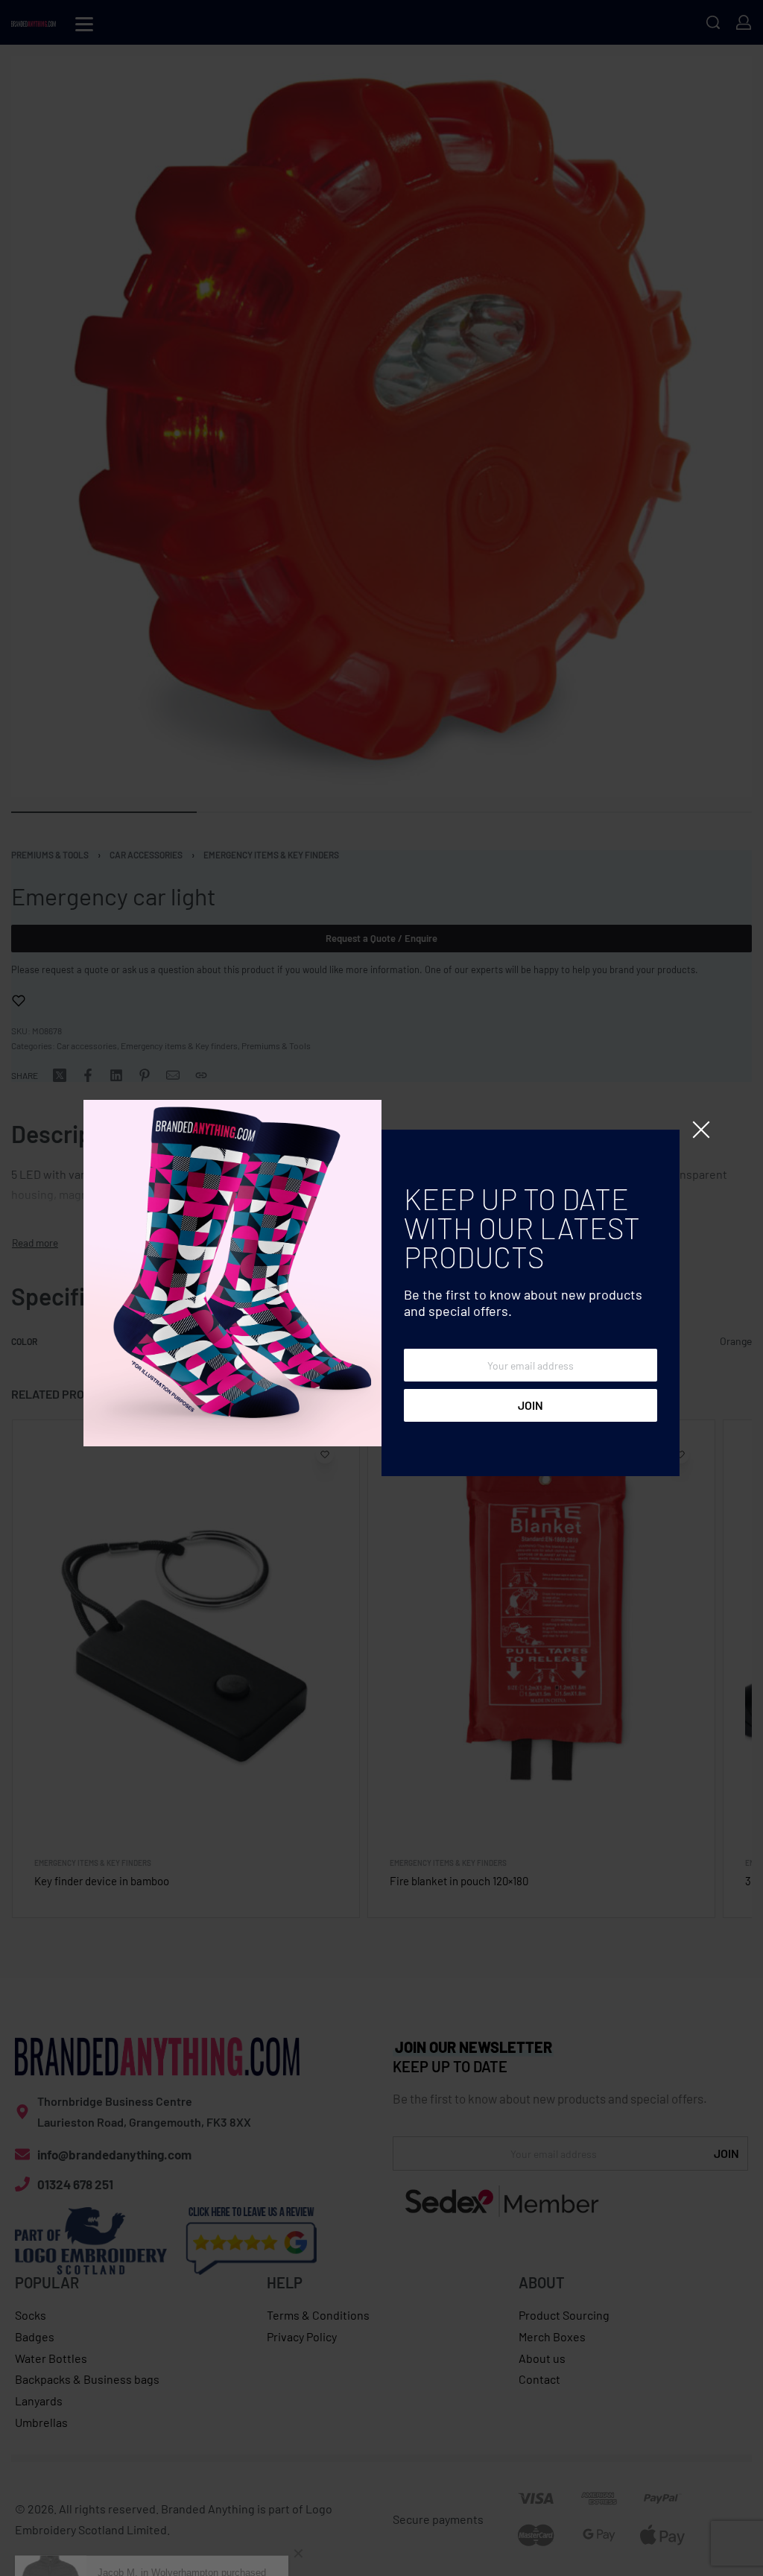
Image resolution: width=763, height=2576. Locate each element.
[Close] (701, 1130)
